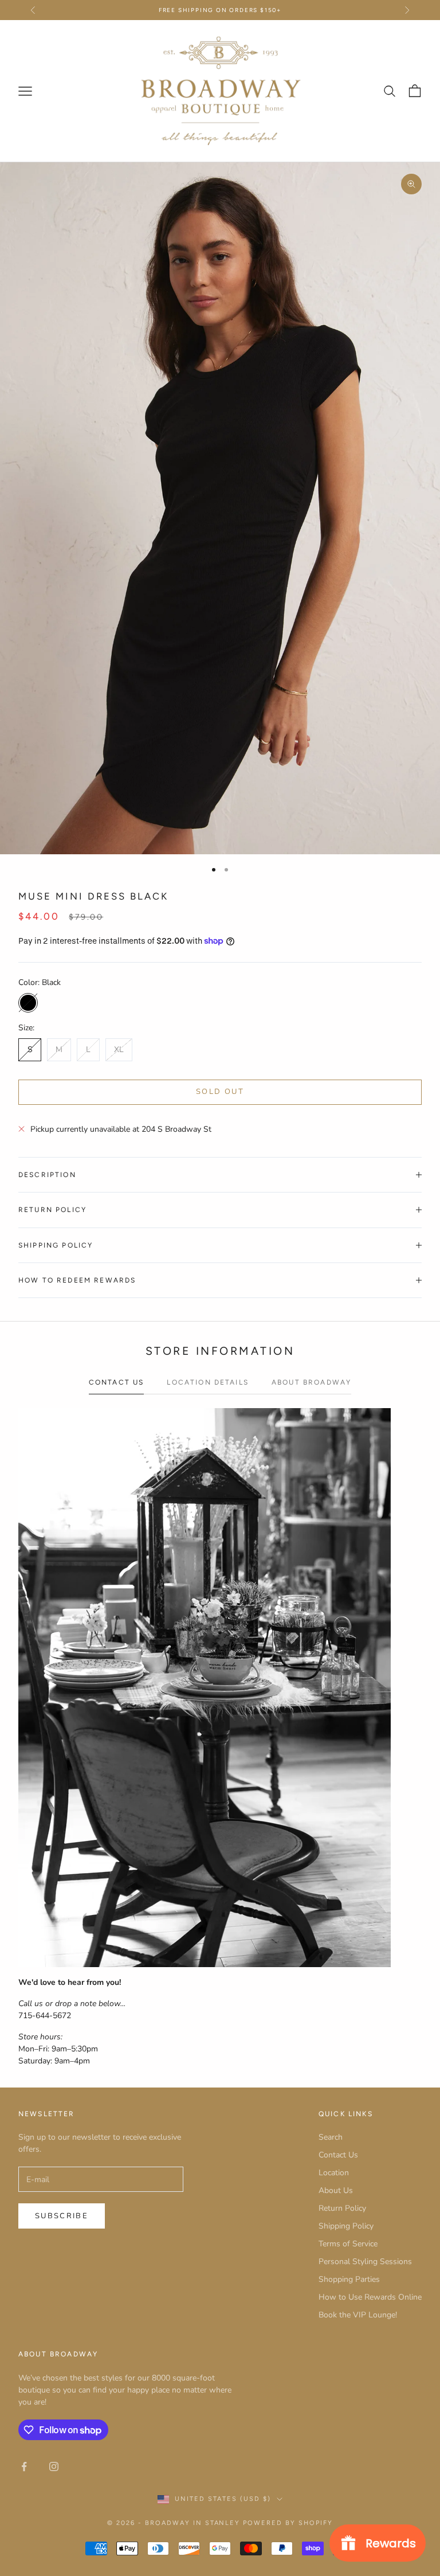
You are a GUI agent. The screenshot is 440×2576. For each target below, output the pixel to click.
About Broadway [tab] (311, 1382)
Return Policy (342, 2208)
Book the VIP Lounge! (358, 2315)
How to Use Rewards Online (370, 2297)
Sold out (220, 1092)
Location (334, 2173)
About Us (336, 2190)
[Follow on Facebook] (24, 2466)
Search (331, 2137)
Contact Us (338, 2155)
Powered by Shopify (288, 2523)
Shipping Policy (346, 2226)
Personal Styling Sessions (365, 2262)
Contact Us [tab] (117, 1382)
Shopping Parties (349, 2279)
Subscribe (62, 2216)
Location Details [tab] (208, 1382)
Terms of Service (348, 2244)
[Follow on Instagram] (54, 2466)
